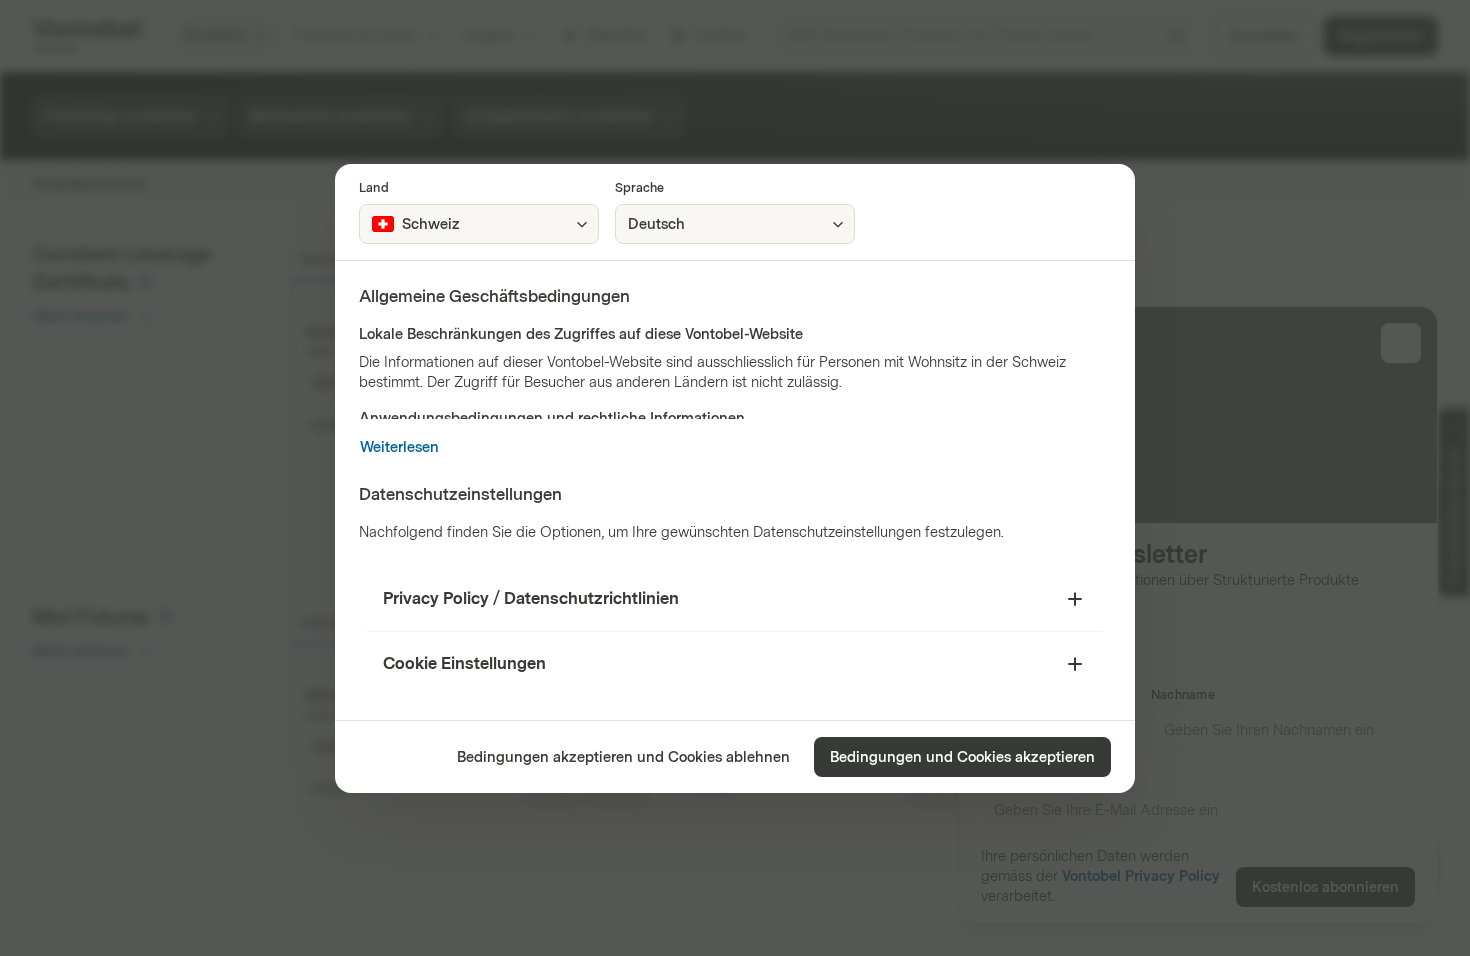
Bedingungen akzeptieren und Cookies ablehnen (623, 757)
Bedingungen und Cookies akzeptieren (962, 757)
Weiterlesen (399, 447)
